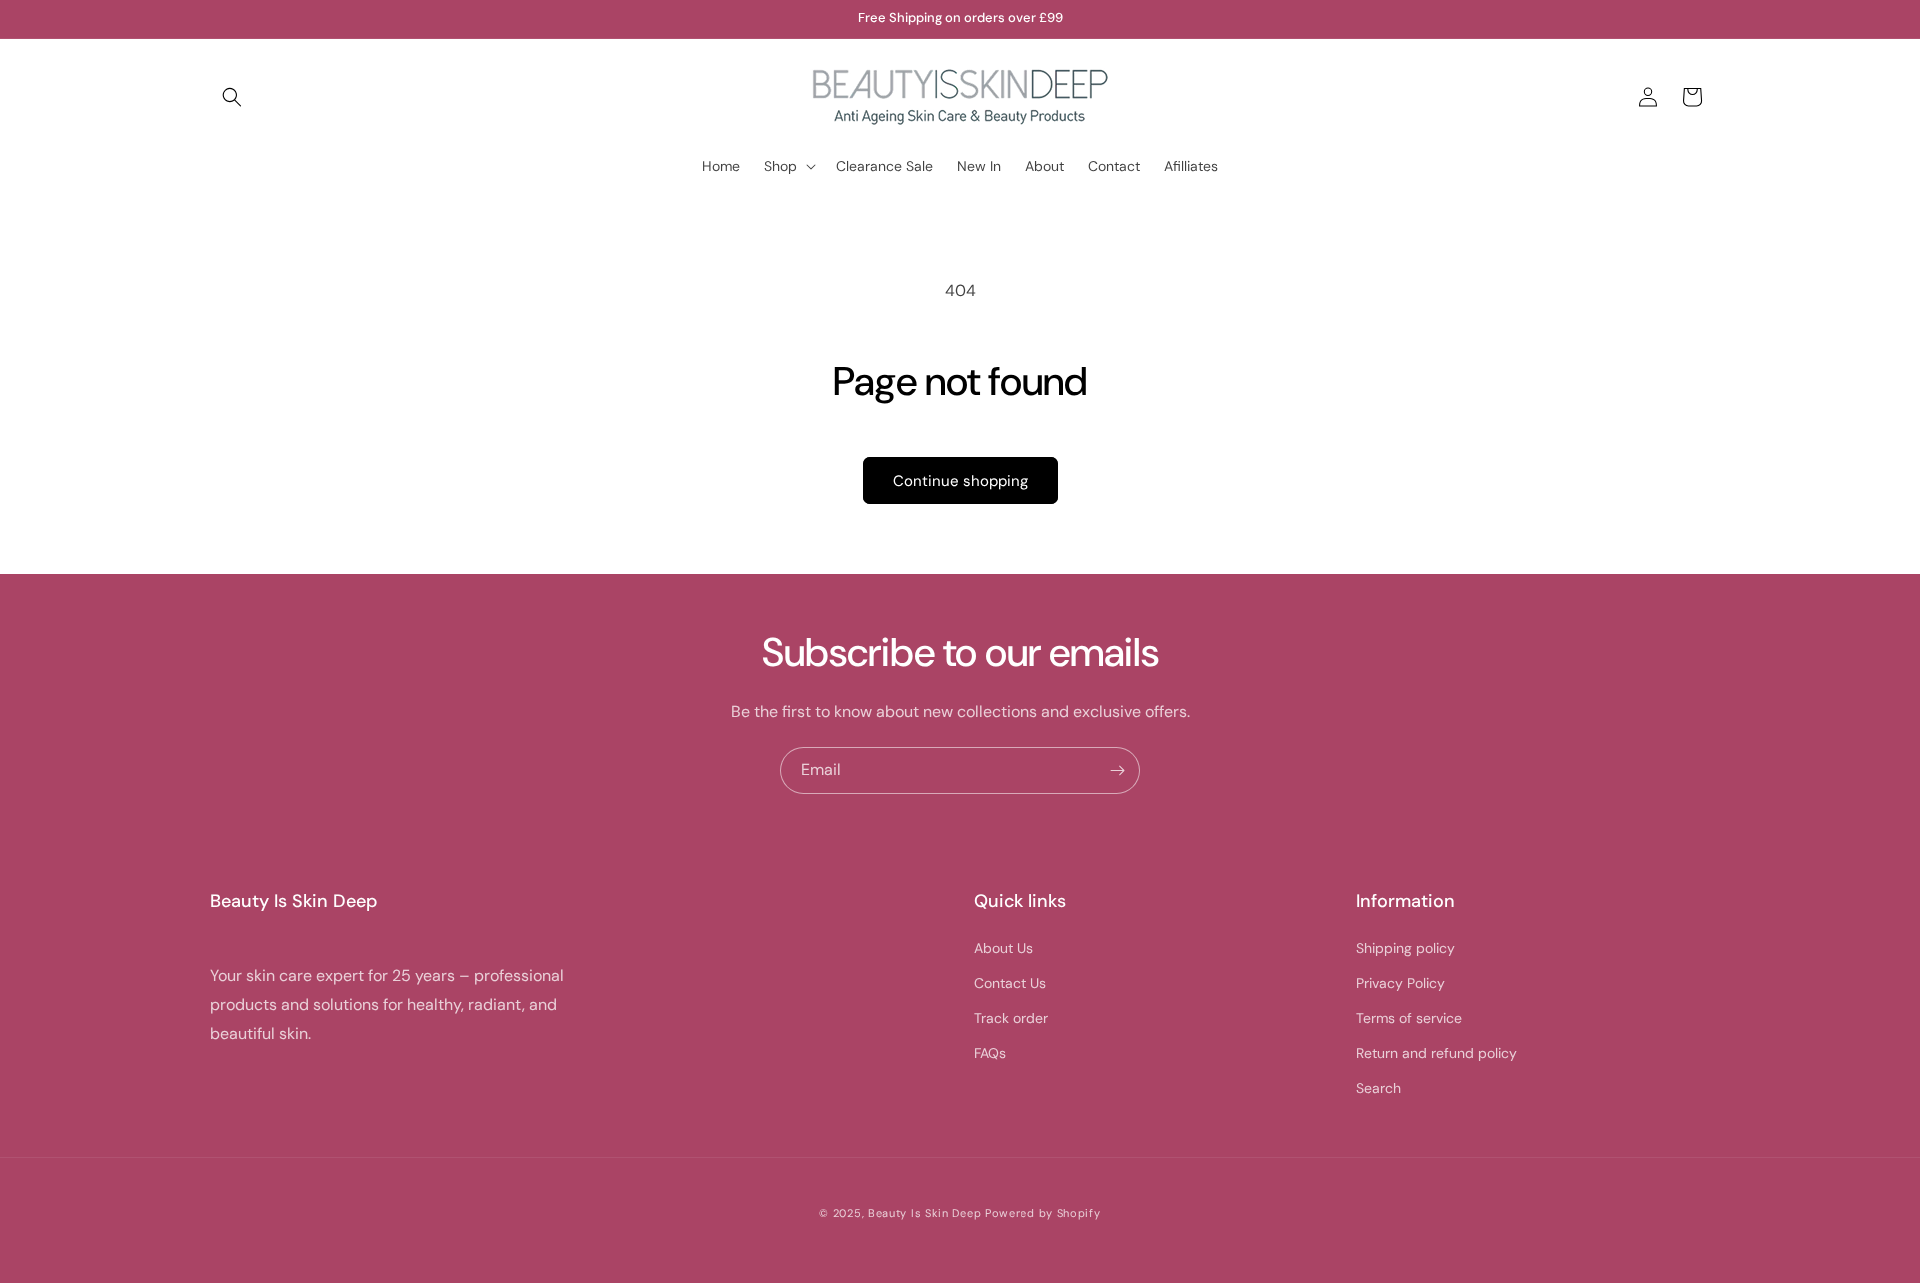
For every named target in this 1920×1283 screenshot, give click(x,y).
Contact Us (1010, 983)
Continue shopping (960, 481)
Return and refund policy (1436, 1053)
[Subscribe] (1117, 770)
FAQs (990, 1053)
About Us (1003, 948)
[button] (232, 97)
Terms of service (1409, 1018)
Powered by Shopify (1043, 1213)
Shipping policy (1405, 948)
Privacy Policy (1400, 983)
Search (1378, 1088)
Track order (1011, 1018)
